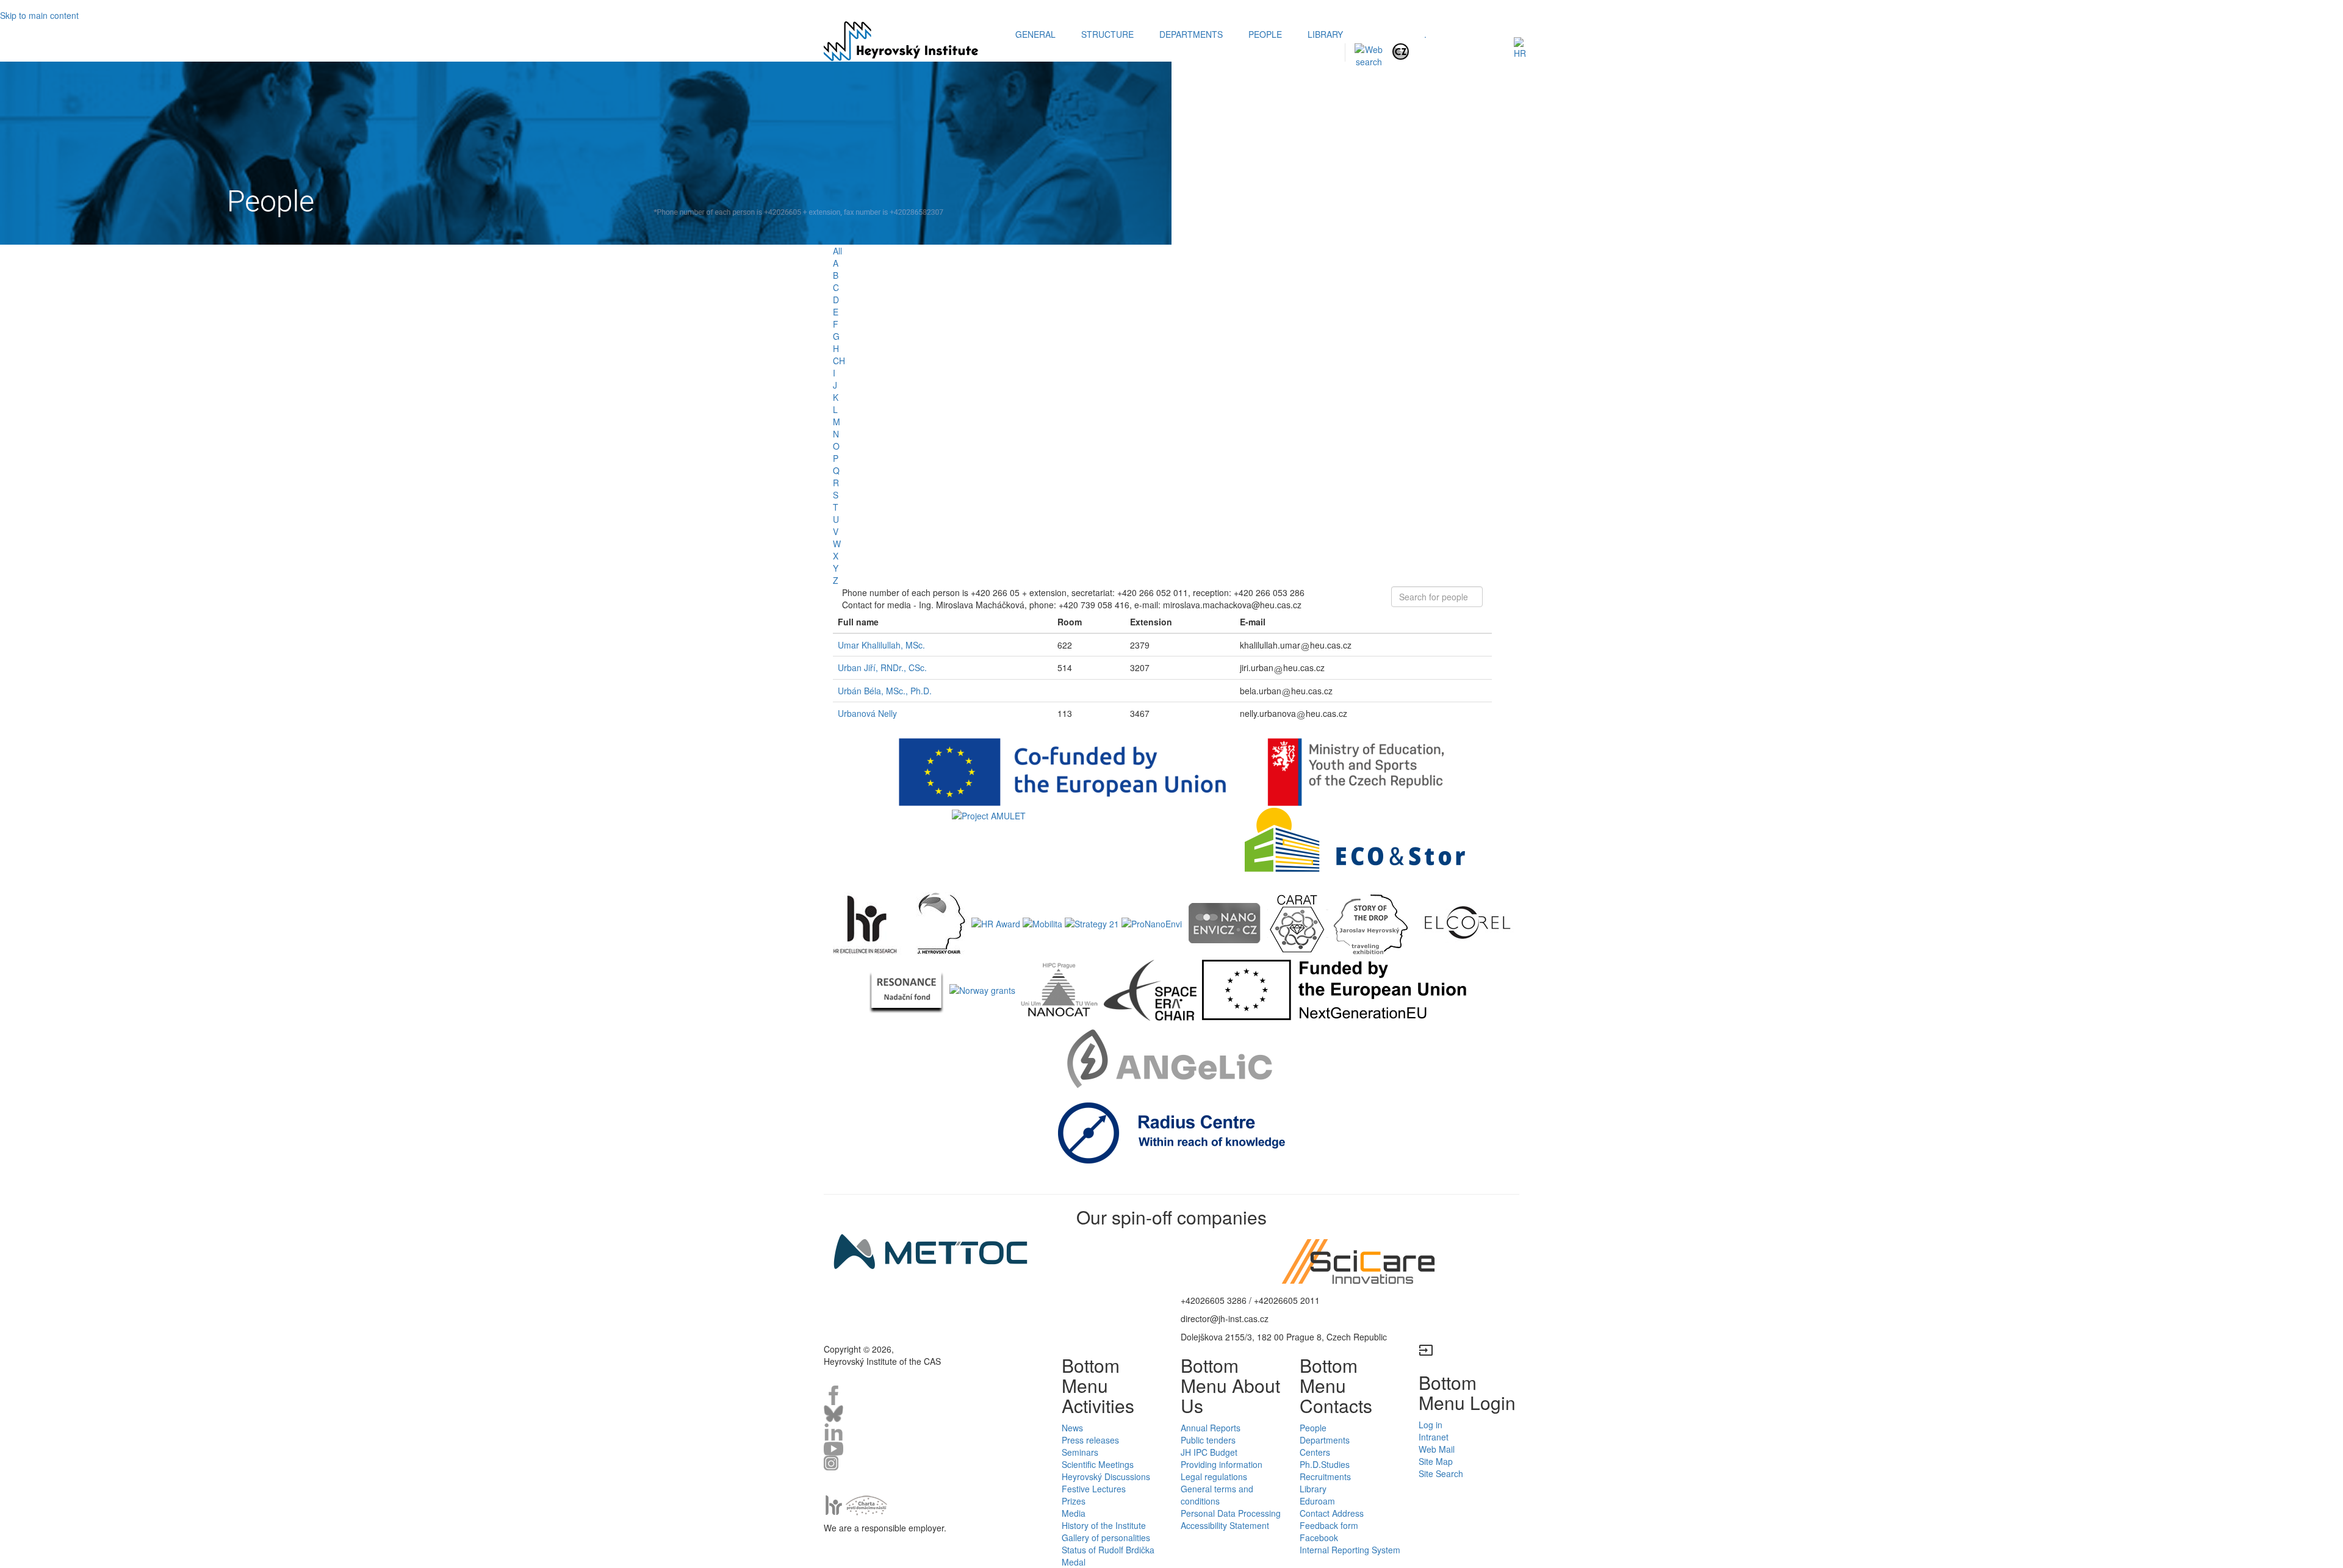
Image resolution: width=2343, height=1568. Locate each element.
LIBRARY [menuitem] (1325, 34)
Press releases (1090, 1440)
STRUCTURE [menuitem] (1107, 34)
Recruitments (1325, 1476)
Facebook (1319, 1537)
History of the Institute (1104, 1525)
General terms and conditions (1217, 1495)
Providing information (1222, 1464)
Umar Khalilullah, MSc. (881, 645)
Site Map (1436, 1461)
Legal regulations (1214, 1476)
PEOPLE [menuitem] (1265, 34)
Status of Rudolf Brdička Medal (1108, 1556)
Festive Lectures (1094, 1489)
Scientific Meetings (1098, 1464)
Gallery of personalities (1106, 1537)
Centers (1315, 1452)
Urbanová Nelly (867, 713)
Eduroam (1317, 1501)
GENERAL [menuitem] (1035, 34)
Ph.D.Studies (1325, 1464)
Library (1313, 1489)
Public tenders (1208, 1440)
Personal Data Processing (1231, 1513)
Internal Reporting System (1350, 1550)
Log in (1431, 1425)
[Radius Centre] (1172, 1132)
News (1072, 1428)
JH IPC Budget (1209, 1452)
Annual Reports (1211, 1428)
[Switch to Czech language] (1401, 50)
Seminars (1080, 1452)
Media (1074, 1513)
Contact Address (1332, 1513)
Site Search (1441, 1473)
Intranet (1434, 1437)
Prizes (1074, 1501)
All (837, 251)
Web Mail (1437, 1449)
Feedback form (1329, 1525)
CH (839, 361)
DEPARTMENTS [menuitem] (1191, 34)
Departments (1325, 1440)
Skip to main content (39, 15)
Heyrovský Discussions (1106, 1476)
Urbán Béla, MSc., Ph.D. (885, 691)
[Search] (1369, 54)
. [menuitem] (1425, 34)
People (1313, 1428)
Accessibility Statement (1225, 1525)
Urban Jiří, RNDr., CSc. (882, 667)
